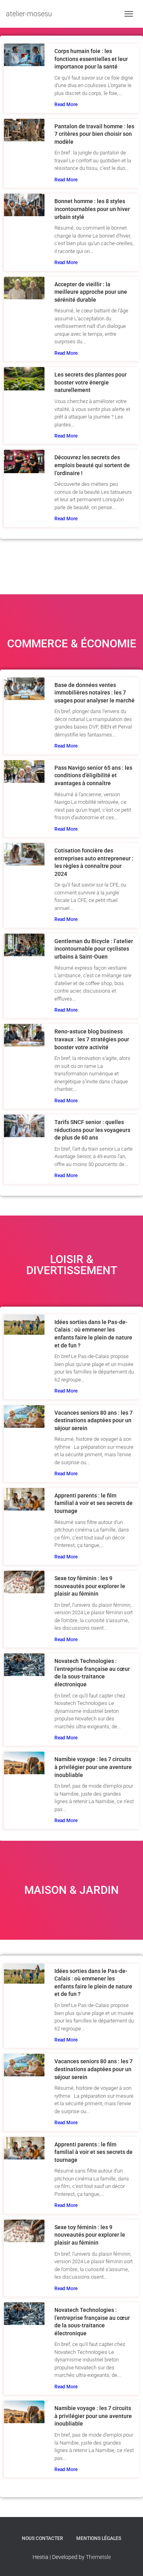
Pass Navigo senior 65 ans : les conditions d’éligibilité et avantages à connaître (93, 775)
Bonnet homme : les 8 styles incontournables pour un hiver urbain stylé (92, 209)
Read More (66, 105)
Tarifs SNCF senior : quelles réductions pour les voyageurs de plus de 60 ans (92, 1130)
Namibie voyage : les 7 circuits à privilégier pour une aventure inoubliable (93, 1767)
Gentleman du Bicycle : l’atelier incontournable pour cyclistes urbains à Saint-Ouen (94, 949)
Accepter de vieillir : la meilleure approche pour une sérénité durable (91, 292)
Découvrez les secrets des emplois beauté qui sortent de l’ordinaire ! (92, 465)
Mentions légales (99, 2538)
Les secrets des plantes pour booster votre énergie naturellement (91, 382)
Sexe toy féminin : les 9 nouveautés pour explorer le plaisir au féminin (90, 1586)
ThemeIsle (98, 2557)
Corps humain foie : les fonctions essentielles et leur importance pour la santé (91, 59)
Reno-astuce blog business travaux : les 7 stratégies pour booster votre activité (92, 1039)
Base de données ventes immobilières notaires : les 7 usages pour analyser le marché (95, 693)
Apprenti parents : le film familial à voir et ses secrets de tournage (94, 1503)
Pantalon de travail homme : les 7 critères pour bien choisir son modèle (94, 134)
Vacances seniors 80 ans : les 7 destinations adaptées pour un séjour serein (94, 1420)
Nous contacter (43, 2538)
